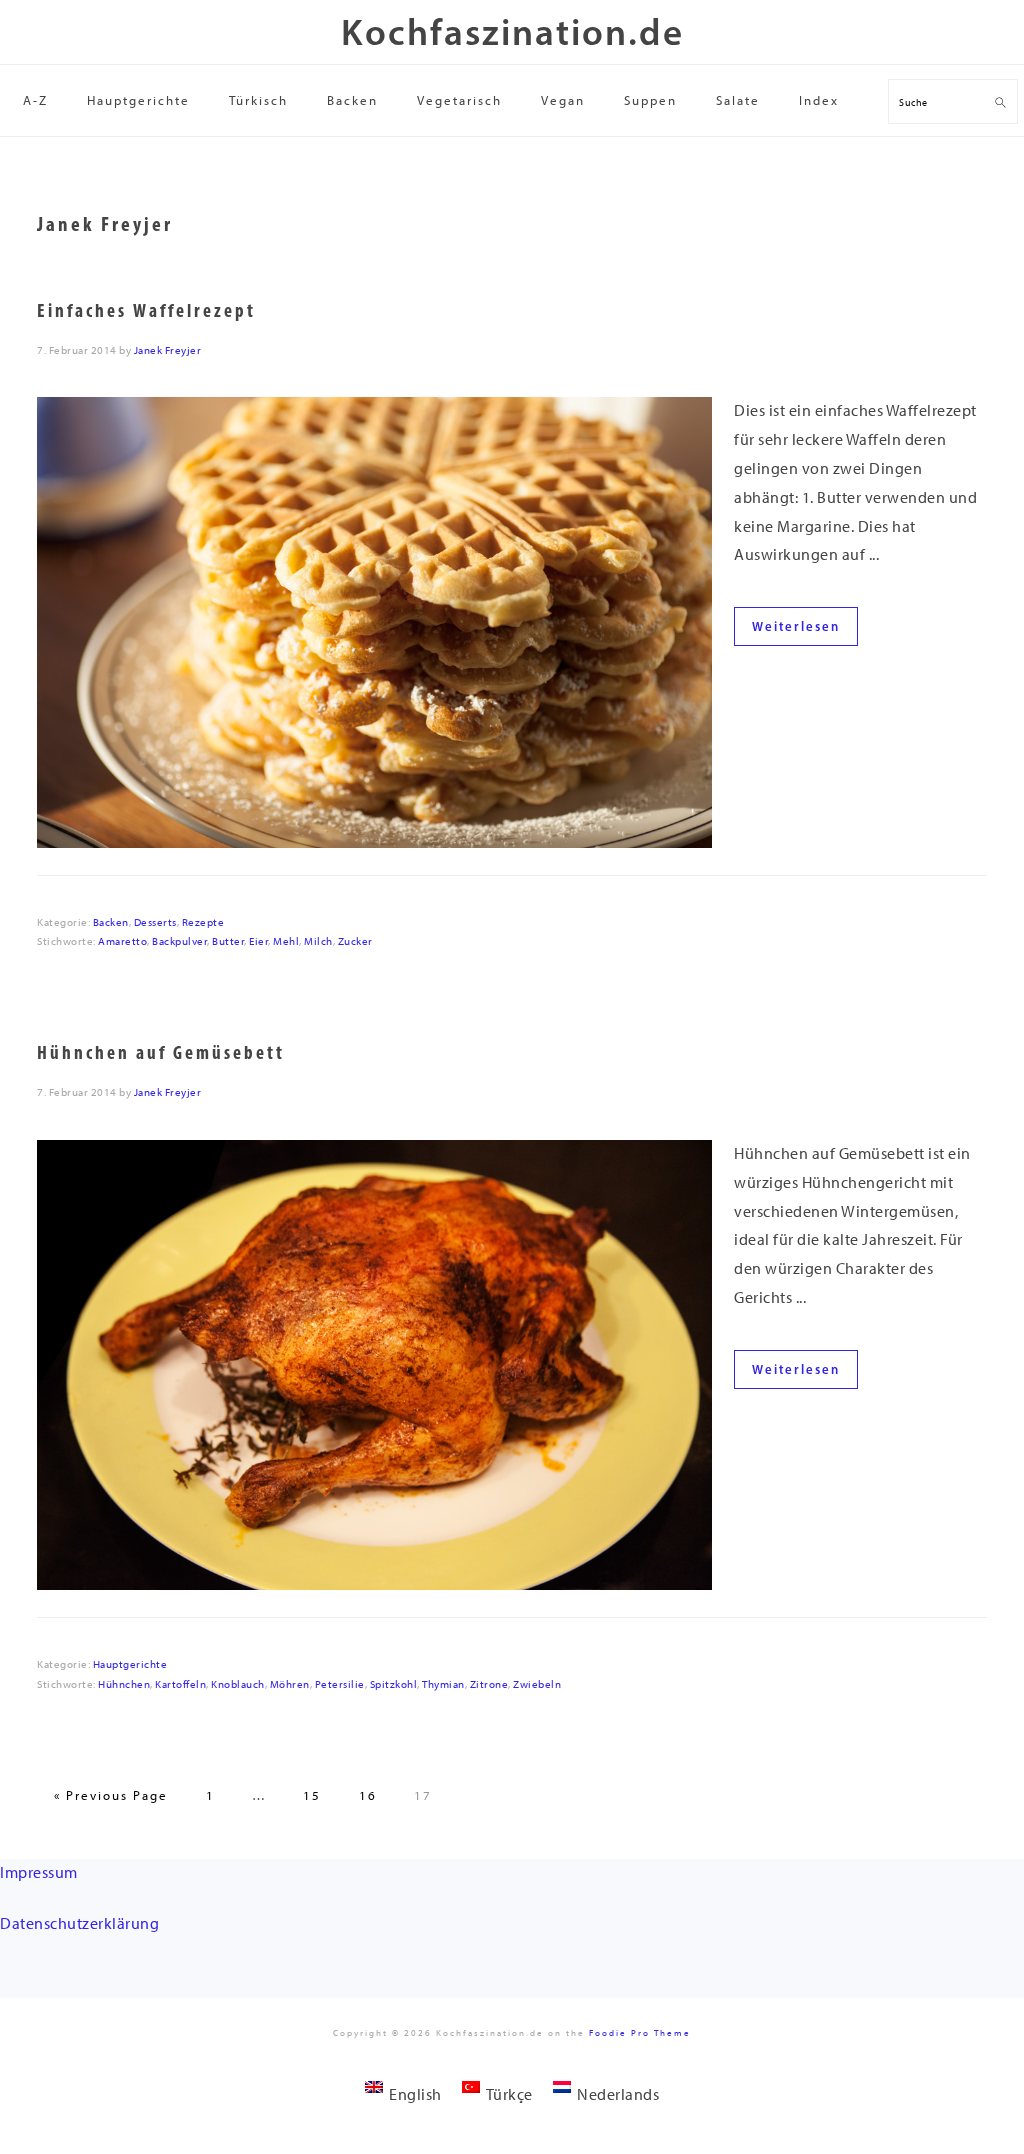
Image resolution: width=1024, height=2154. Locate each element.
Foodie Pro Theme (640, 2032)
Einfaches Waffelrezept (146, 310)
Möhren (290, 1684)
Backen (111, 922)
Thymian (443, 1684)
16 (368, 1795)
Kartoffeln (180, 1684)
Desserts (155, 922)
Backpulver (179, 941)
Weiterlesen (796, 626)
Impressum (39, 1872)
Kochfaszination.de (512, 31)
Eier (258, 941)
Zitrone (489, 1684)
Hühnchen (124, 1684)
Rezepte (203, 922)
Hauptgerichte (130, 1664)
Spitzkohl (394, 1684)
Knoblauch (238, 1684)
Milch (318, 941)
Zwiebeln (537, 1684)
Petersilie (340, 1684)
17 (423, 1795)
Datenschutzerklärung (79, 1923)
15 (312, 1795)
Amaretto (122, 941)
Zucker (355, 941)
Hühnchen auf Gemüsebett (161, 1052)
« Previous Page (111, 1795)
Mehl (286, 941)
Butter (228, 941)
